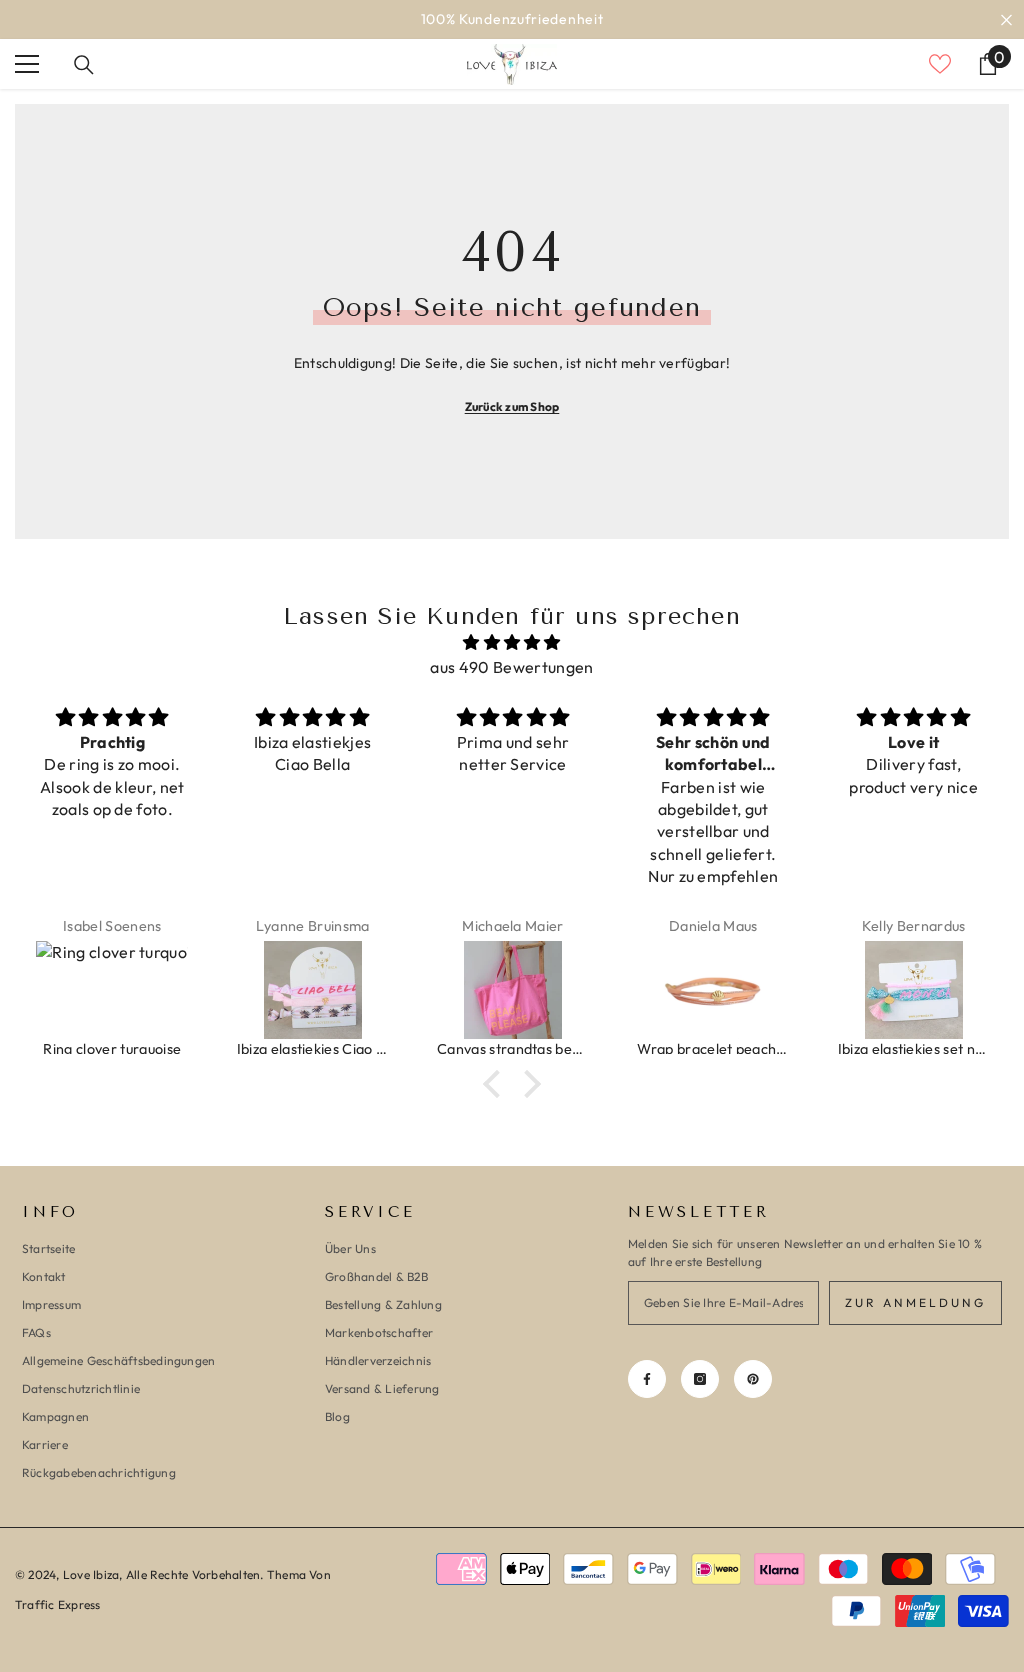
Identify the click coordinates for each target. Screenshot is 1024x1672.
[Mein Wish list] (940, 64)
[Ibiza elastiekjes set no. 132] (914, 990)
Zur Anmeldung (915, 1302)
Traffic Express (58, 1604)
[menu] (27, 64)
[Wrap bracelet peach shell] (713, 990)
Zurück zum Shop (512, 406)
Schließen (1006, 19)
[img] (512, 642)
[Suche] (84, 65)
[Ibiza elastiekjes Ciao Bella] (313, 990)
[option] (512, 19)
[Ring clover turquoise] (112, 990)
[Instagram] (700, 1379)
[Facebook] (647, 1379)
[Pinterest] (753, 1379)
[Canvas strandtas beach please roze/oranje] (513, 990)
